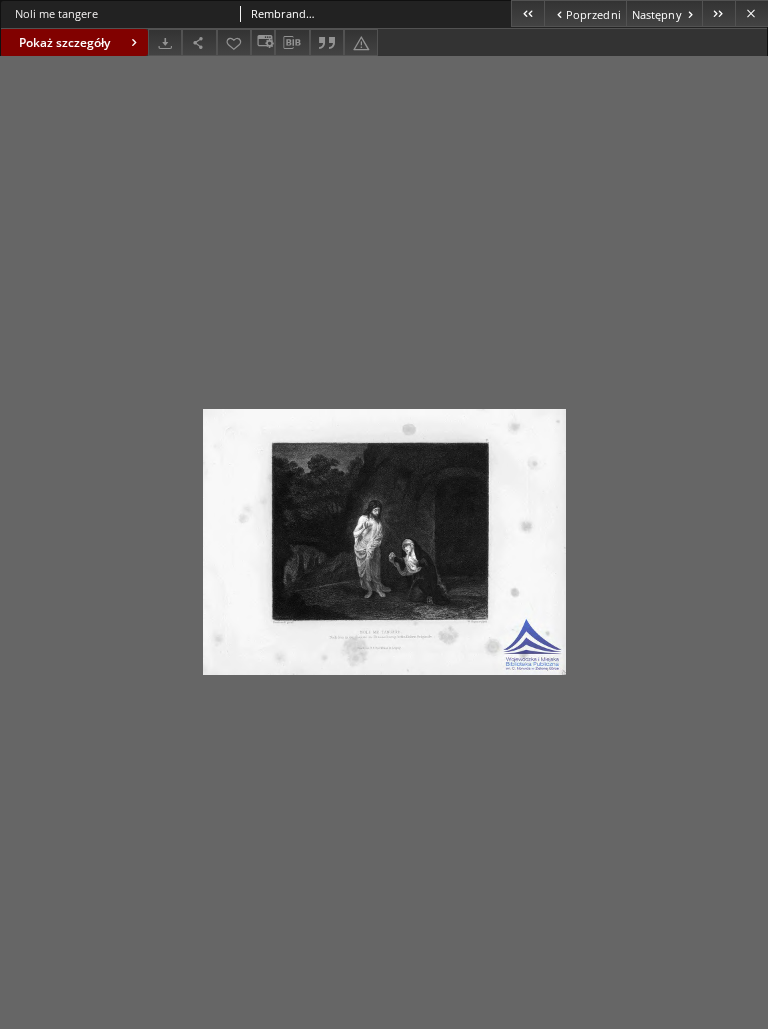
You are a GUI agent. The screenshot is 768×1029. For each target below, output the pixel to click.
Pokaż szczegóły (64, 42)
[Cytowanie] (327, 42)
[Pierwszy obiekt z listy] (527, 13)
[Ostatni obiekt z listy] (718, 13)
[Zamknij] (751, 13)
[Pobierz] (165, 42)
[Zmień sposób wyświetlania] (263, 42)
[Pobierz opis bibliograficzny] (292, 43)
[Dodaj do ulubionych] (234, 42)
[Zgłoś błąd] (361, 42)
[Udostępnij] (199, 42)
